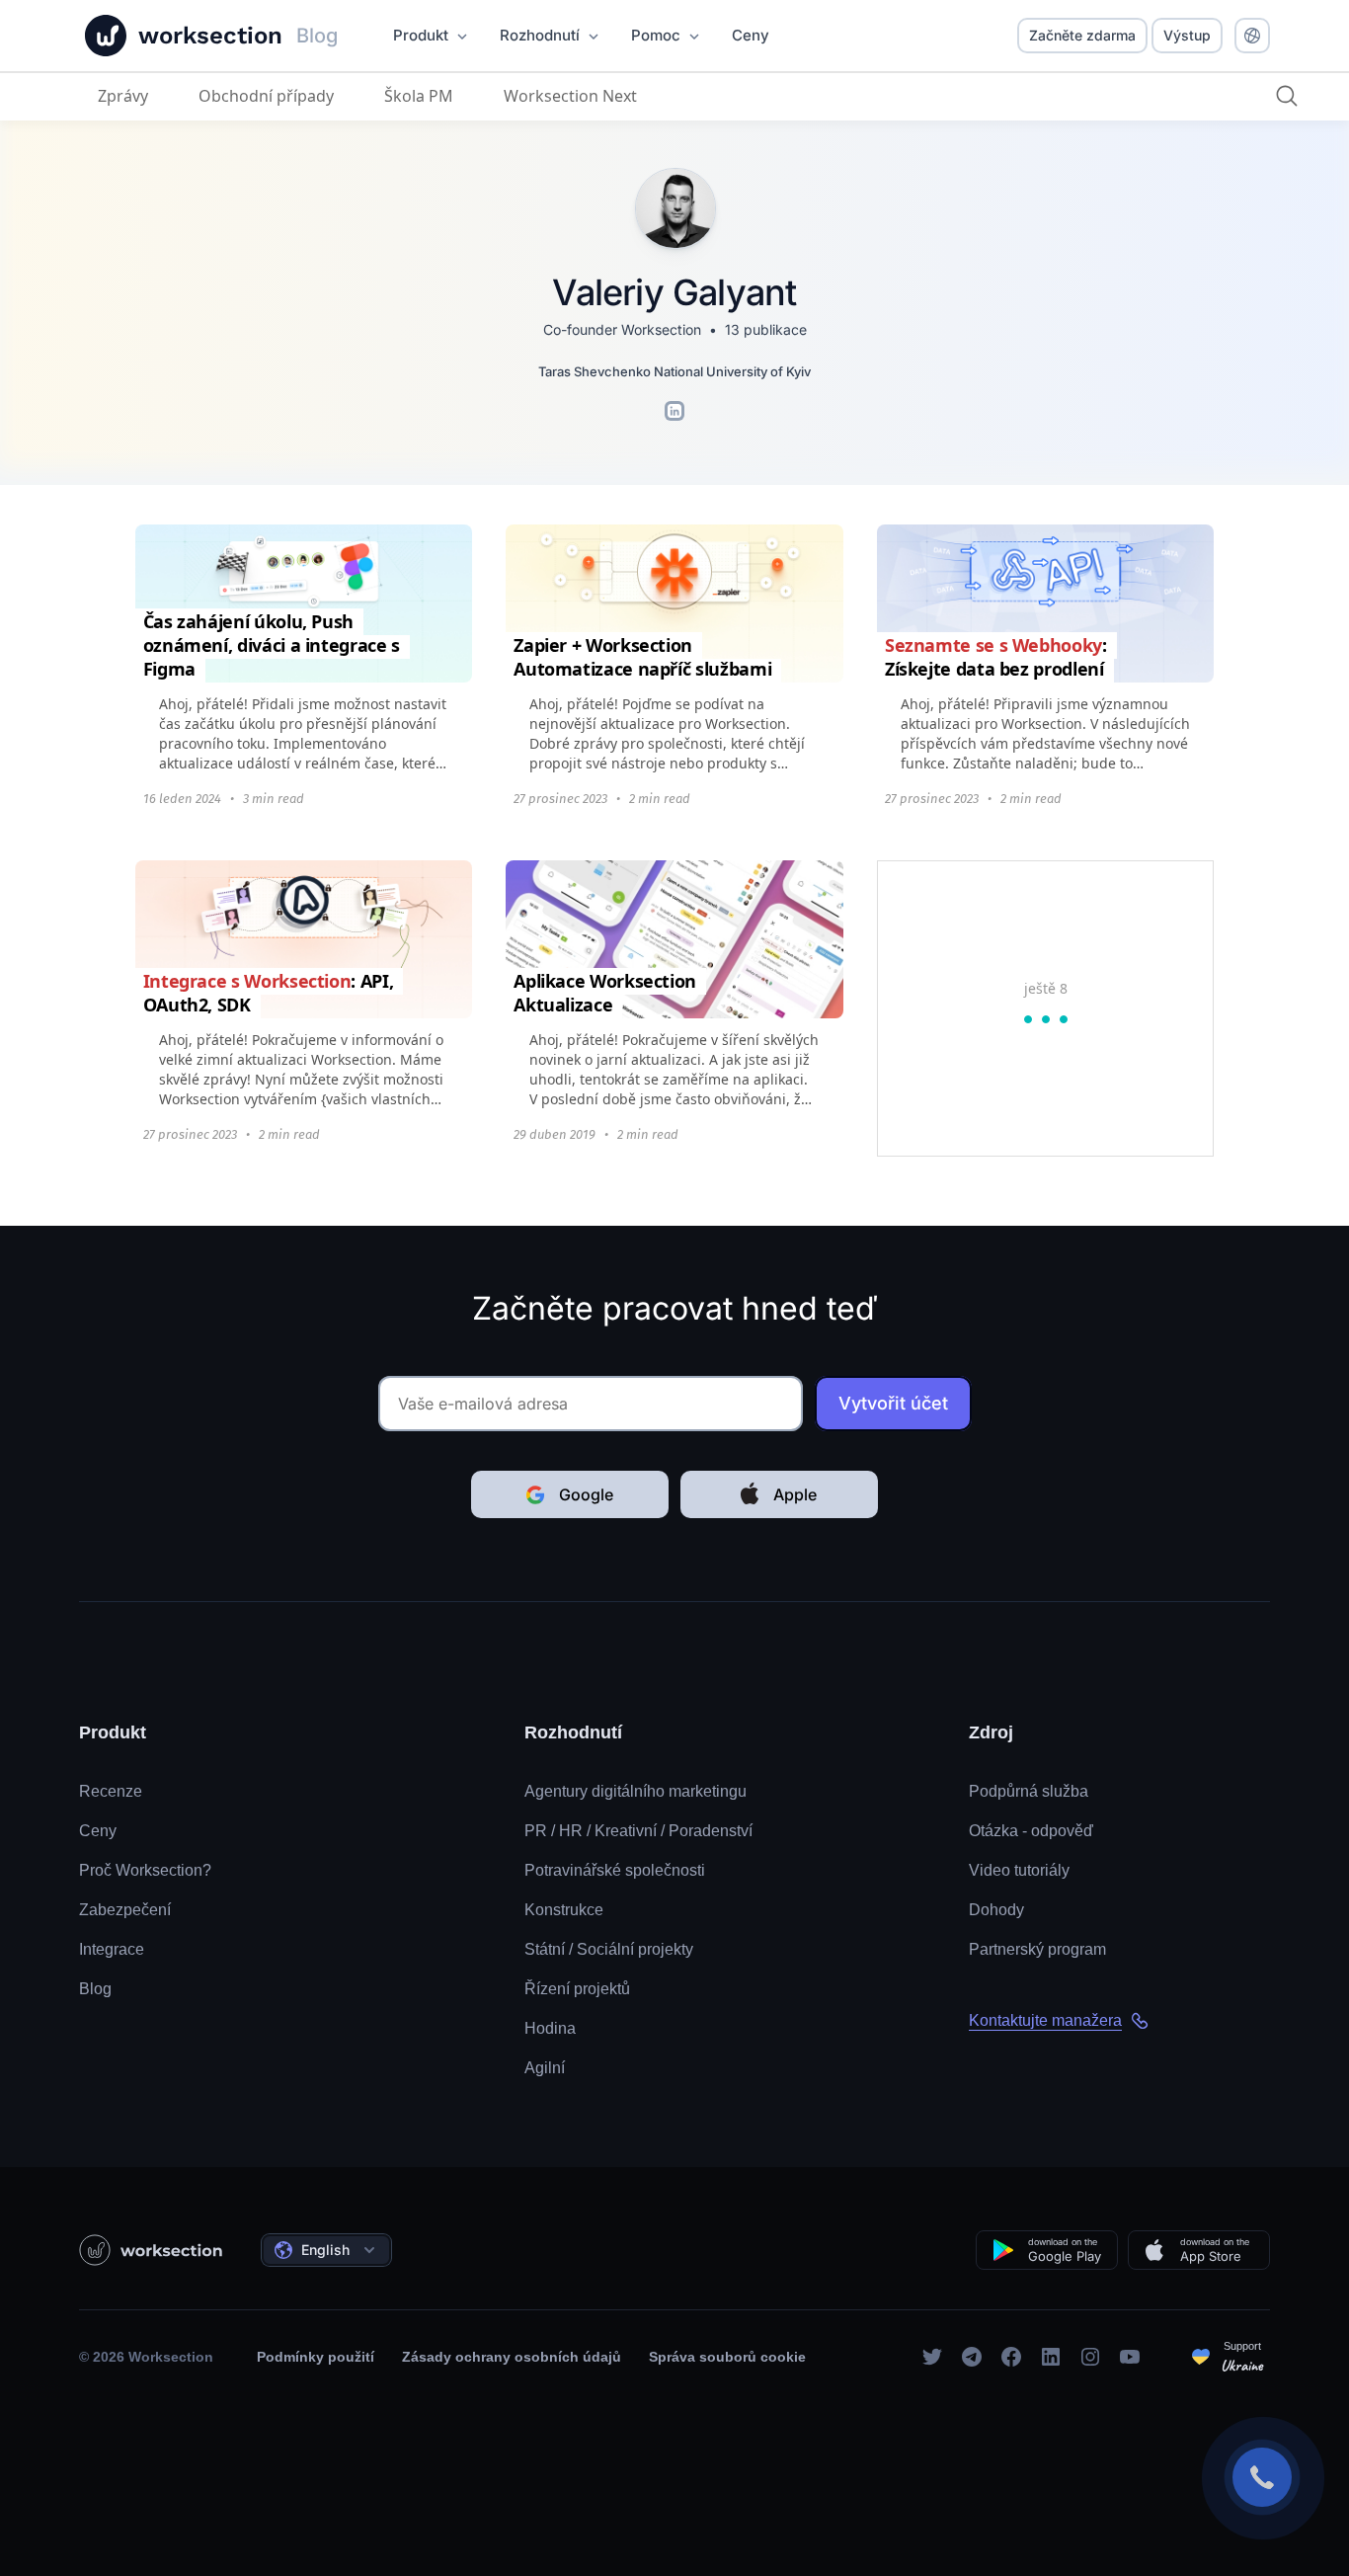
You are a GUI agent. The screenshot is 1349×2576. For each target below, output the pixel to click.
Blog (95, 1989)
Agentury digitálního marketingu (635, 1791)
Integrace (112, 1949)
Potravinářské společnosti (615, 1870)
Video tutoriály (1019, 1870)
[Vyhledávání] (1287, 96)
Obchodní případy (266, 96)
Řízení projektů (577, 1989)
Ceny (98, 1831)
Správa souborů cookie (727, 2357)
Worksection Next (570, 96)
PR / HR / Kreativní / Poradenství (638, 1831)
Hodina (550, 2028)
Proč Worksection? (145, 1870)
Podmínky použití (316, 2357)
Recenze (111, 1791)
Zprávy (123, 96)
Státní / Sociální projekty (609, 1949)
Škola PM (419, 96)
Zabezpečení (125, 1910)
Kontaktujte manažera (1045, 2020)
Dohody (996, 1910)
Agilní (545, 2068)
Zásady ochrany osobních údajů (512, 2357)
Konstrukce (564, 1910)
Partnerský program (1037, 1949)
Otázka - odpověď (1031, 1831)
